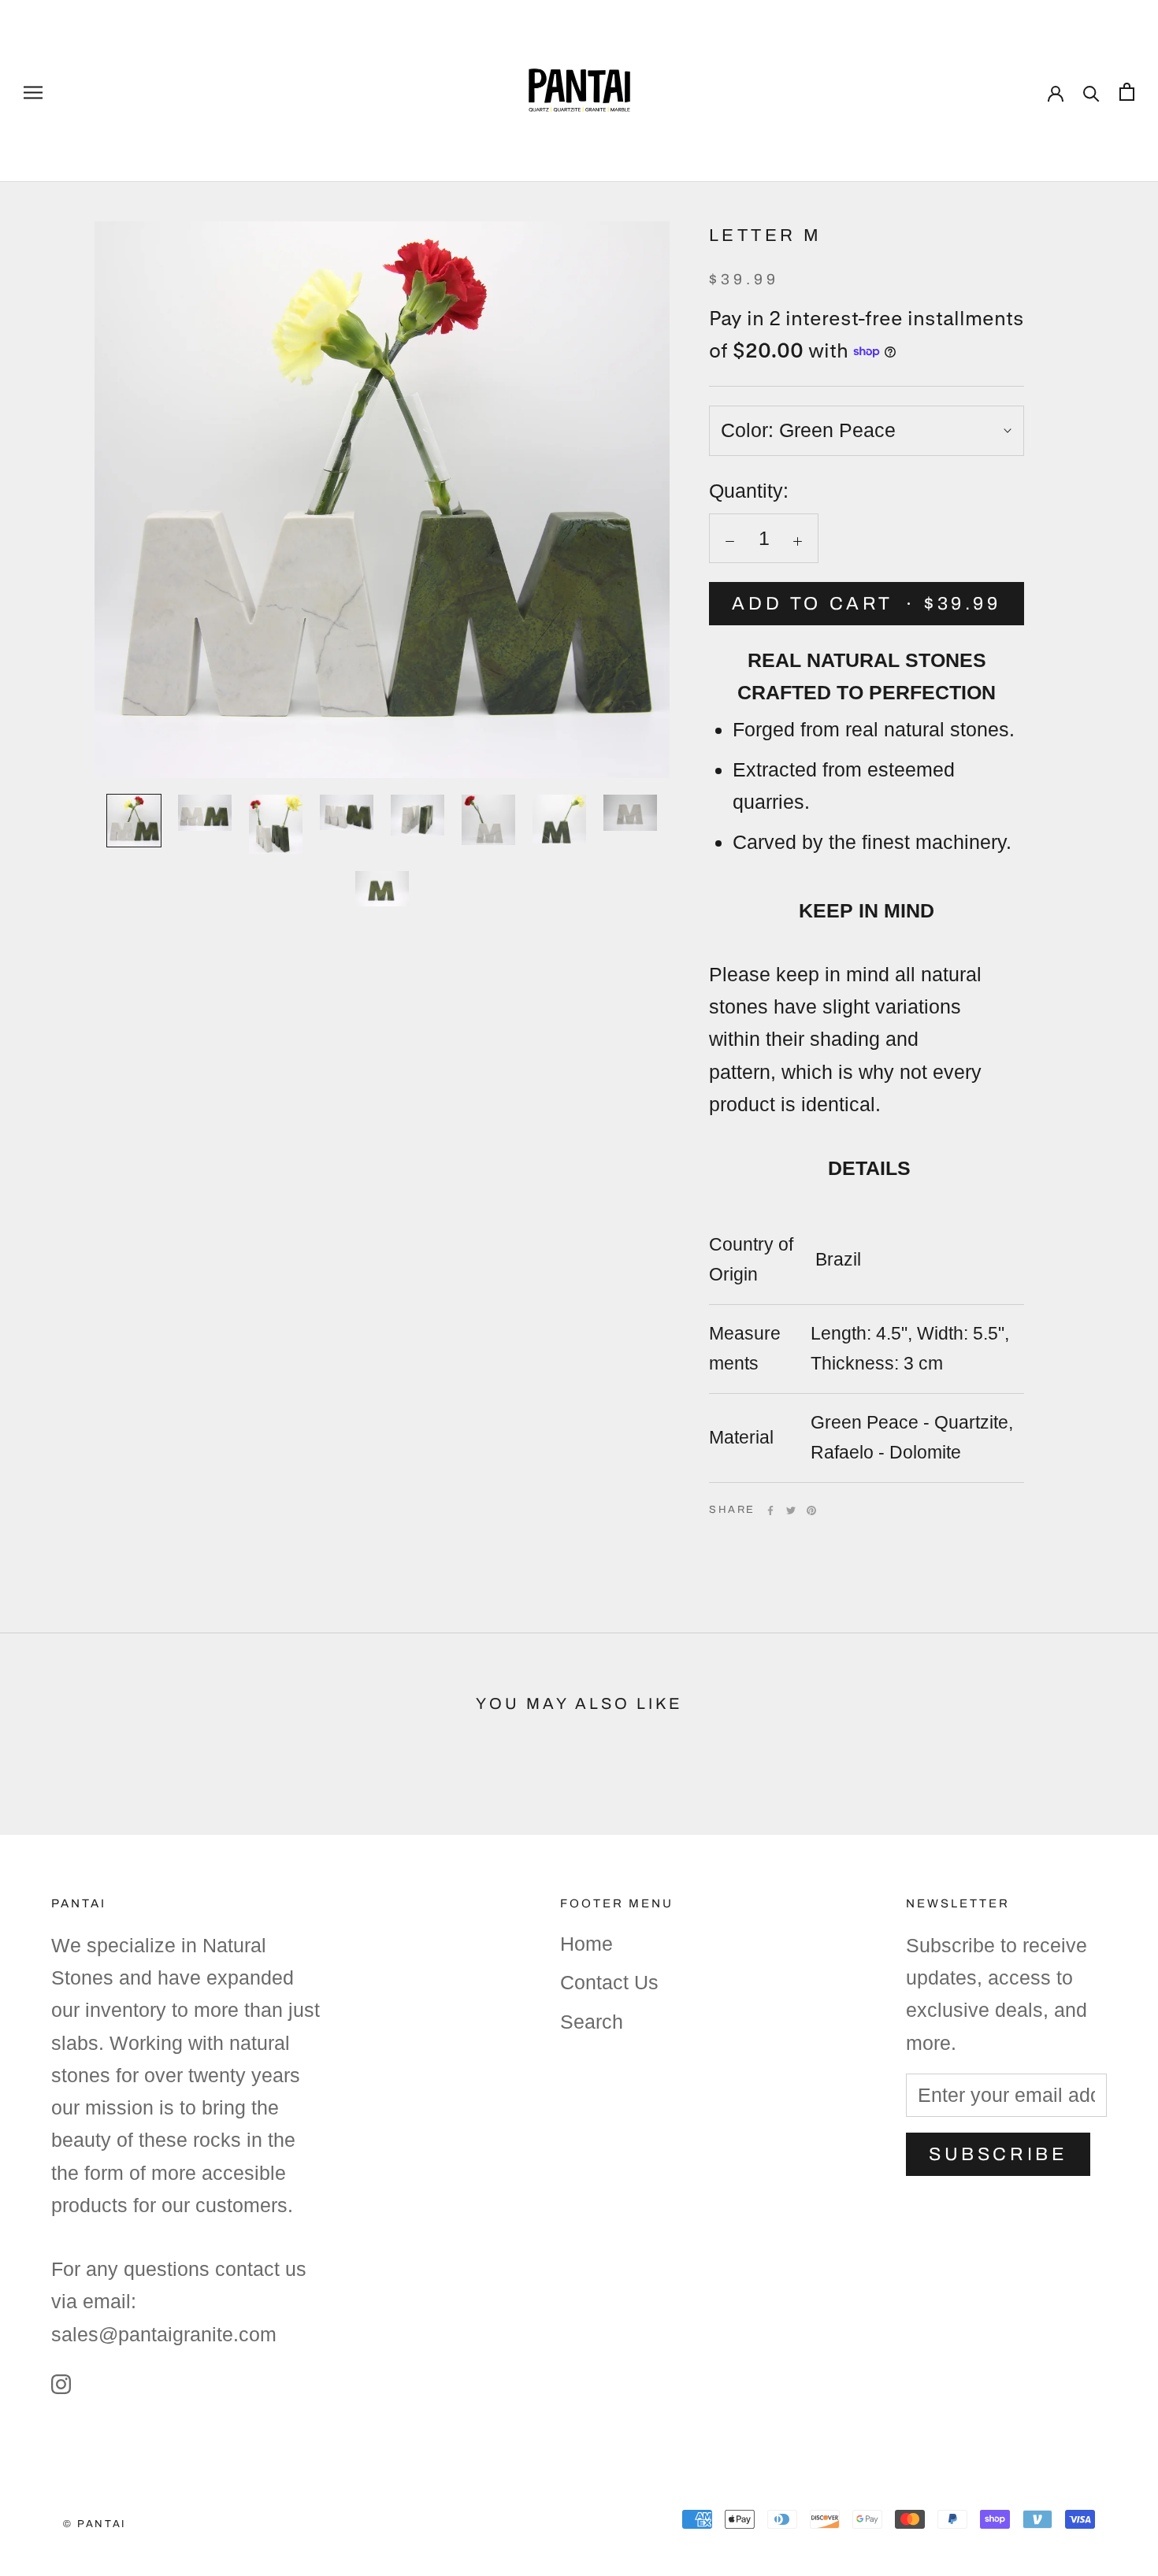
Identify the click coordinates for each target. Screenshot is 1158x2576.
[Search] (1091, 91)
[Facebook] (770, 1510)
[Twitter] (791, 1510)
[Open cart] (1127, 91)
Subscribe (998, 2154)
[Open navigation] (33, 91)
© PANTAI (95, 2524)
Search (592, 2022)
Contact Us (609, 1982)
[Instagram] (61, 2383)
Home (586, 1944)
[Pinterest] (811, 1510)
